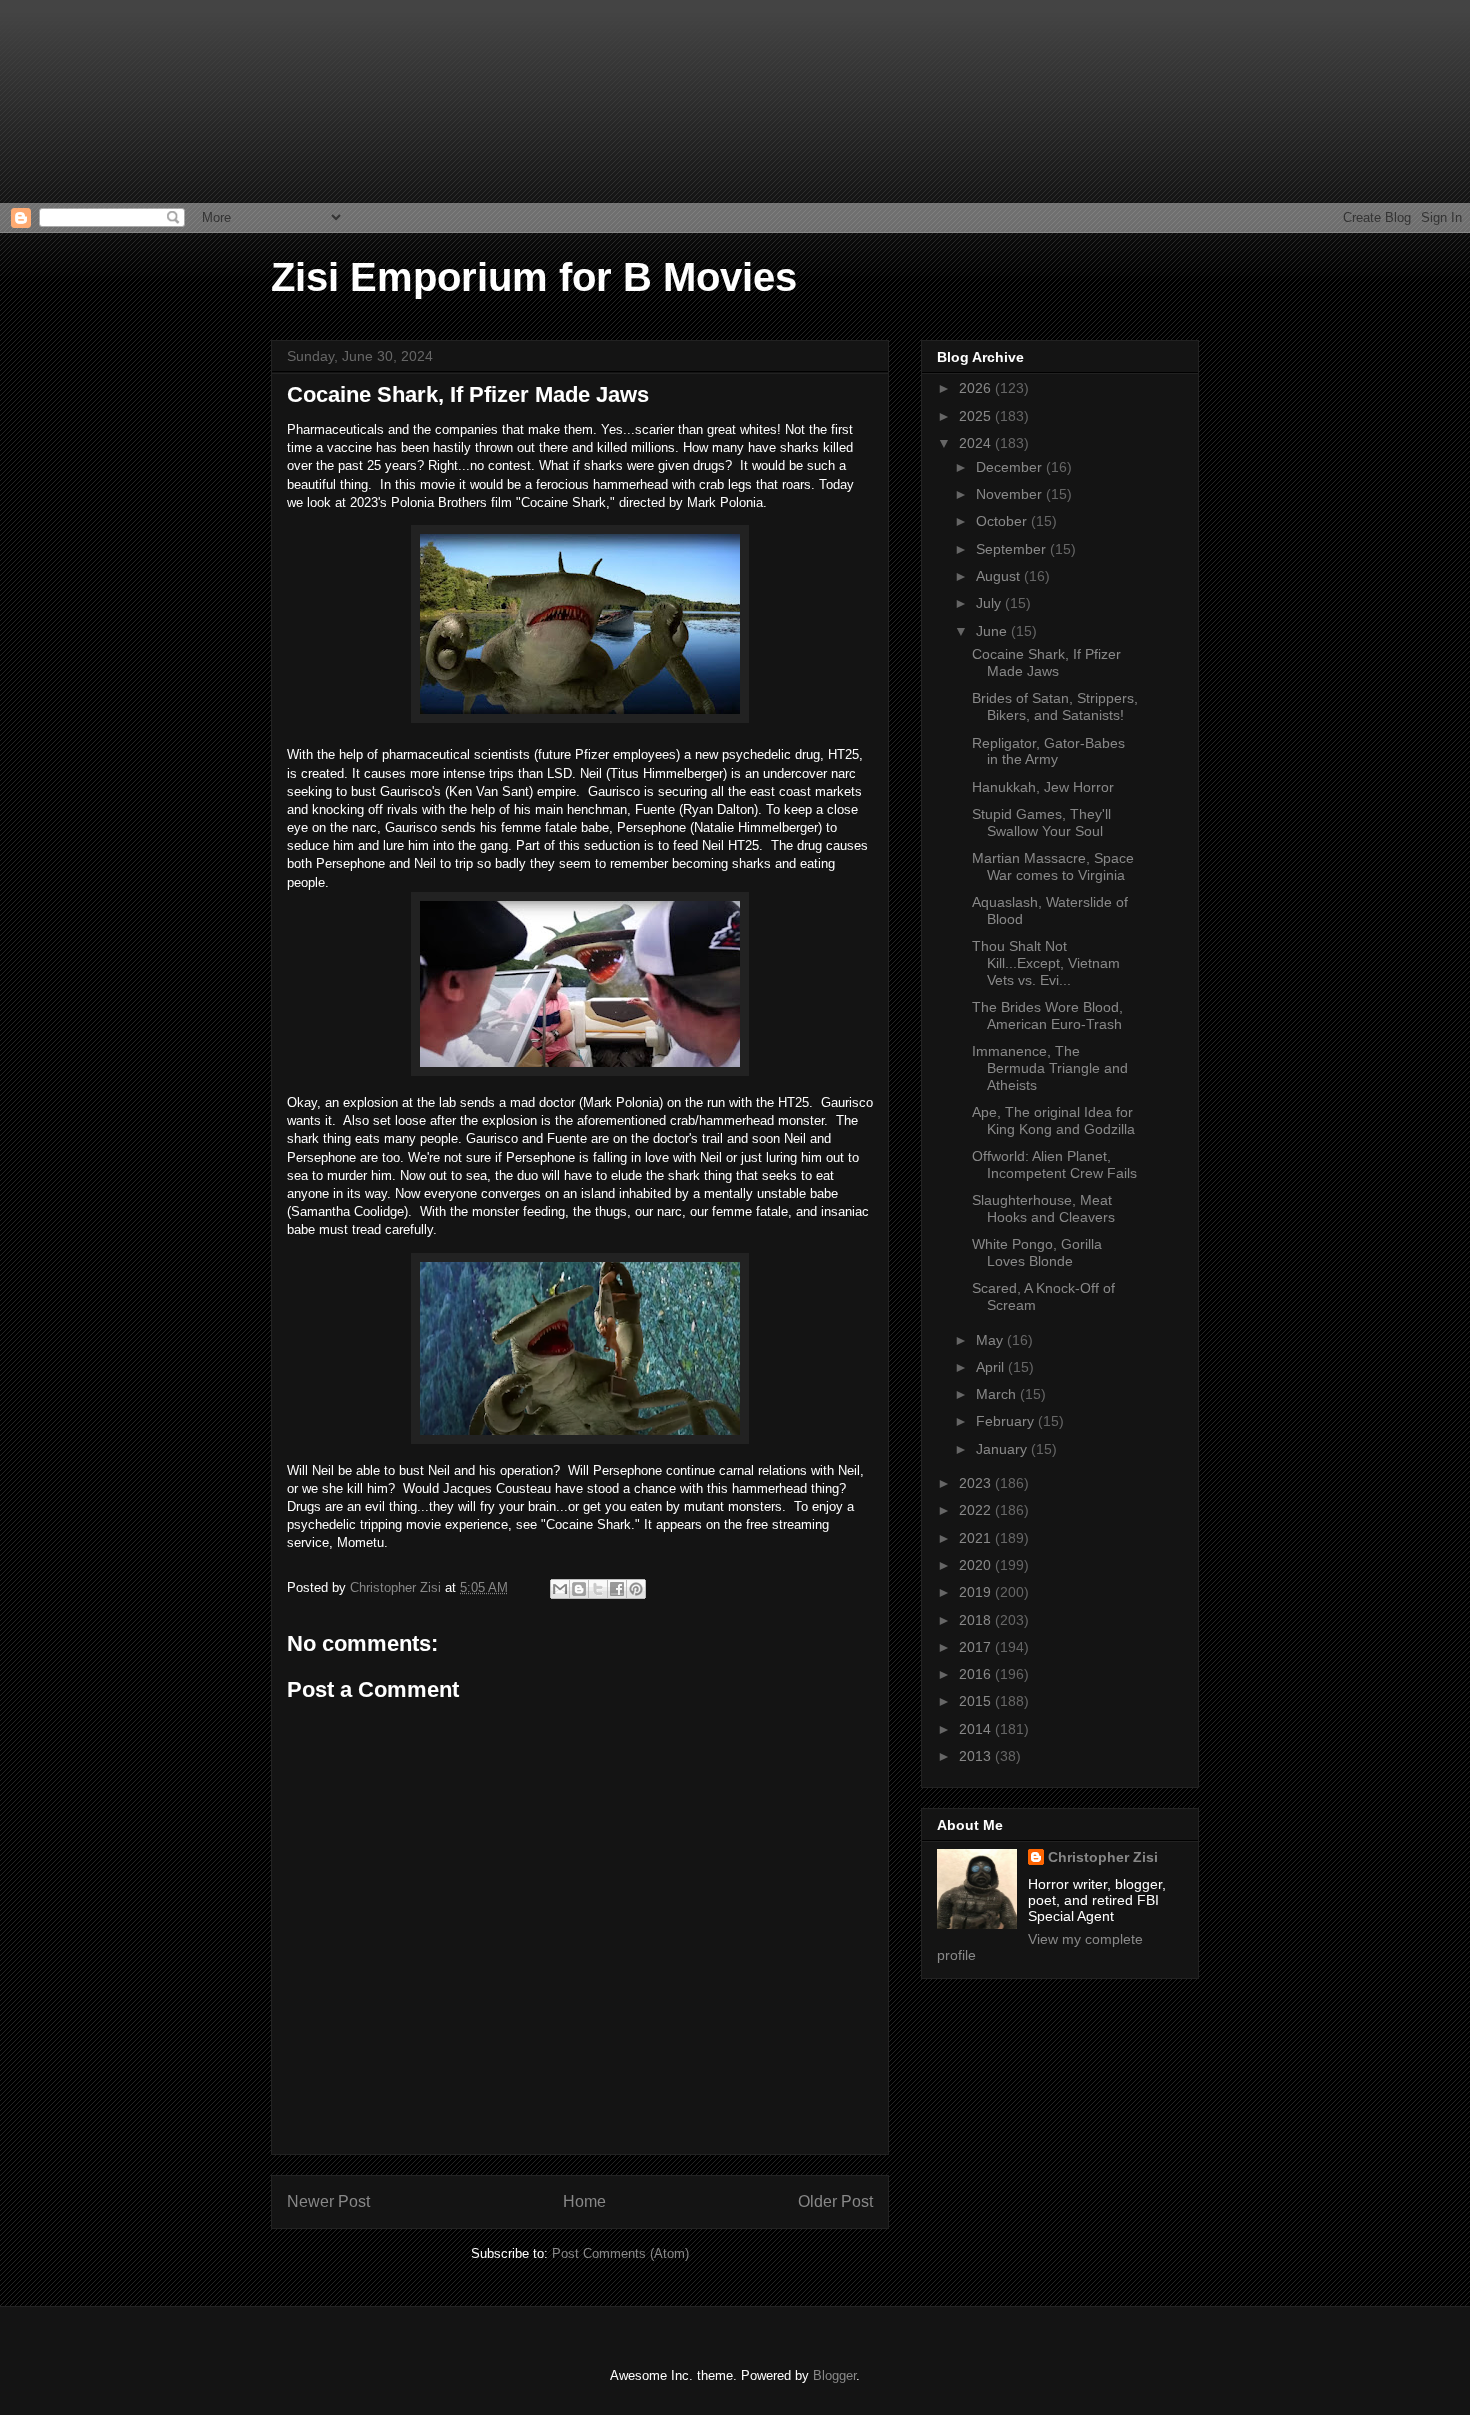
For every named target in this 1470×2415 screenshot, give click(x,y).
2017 (977, 1647)
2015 (977, 1701)
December (1011, 467)
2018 (977, 1620)
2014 (977, 1729)
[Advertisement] (100, 100)
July (990, 603)
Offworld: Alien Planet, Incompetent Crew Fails (1054, 1164)
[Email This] (560, 1589)
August (1000, 576)
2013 (977, 1756)
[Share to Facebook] (617, 1589)
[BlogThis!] (579, 1589)
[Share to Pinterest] (636, 1589)
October (1003, 521)
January (1003, 1449)
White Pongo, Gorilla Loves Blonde (1037, 1252)
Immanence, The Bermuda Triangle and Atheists (1050, 1068)
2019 (977, 1592)
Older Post (835, 2201)
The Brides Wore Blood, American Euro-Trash (1047, 1015)
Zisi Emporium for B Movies (534, 277)
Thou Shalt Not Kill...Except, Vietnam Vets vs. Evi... (1046, 963)
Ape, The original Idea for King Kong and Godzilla (1053, 1120)
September (1013, 549)
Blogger (834, 2375)
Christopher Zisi (1103, 1857)
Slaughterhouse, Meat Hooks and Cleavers (1043, 1208)
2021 (977, 1538)
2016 (977, 1674)
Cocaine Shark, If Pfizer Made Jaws (1046, 662)
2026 (977, 388)
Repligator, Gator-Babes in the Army (1048, 751)
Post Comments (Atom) (620, 2253)
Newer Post (328, 2201)
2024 (977, 443)
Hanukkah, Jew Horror (1043, 787)
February (1007, 1421)
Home (584, 2201)
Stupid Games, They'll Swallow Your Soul (1041, 822)
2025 (977, 416)
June (993, 631)
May (991, 1340)
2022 (977, 1510)
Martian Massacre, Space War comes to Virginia (1053, 866)
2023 (977, 1483)
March (998, 1394)
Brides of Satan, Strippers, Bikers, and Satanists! (1055, 706)
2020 (977, 1565)
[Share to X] (598, 1589)
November (1011, 494)
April (992, 1367)
